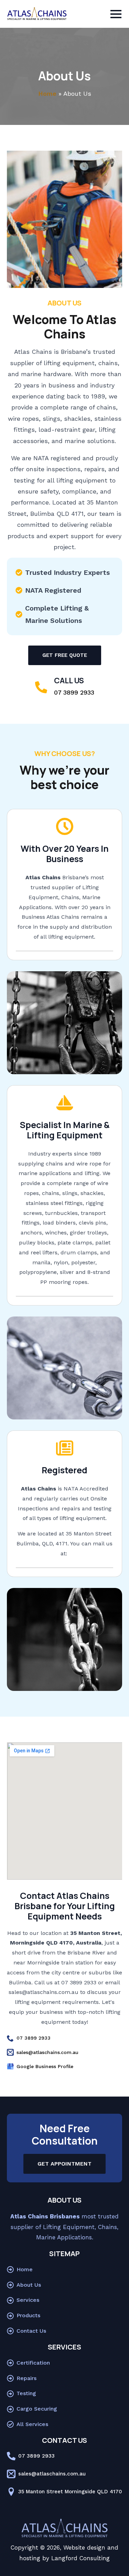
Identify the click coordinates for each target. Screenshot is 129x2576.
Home (47, 94)
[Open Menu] (116, 14)
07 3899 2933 (74, 692)
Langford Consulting (80, 2558)
